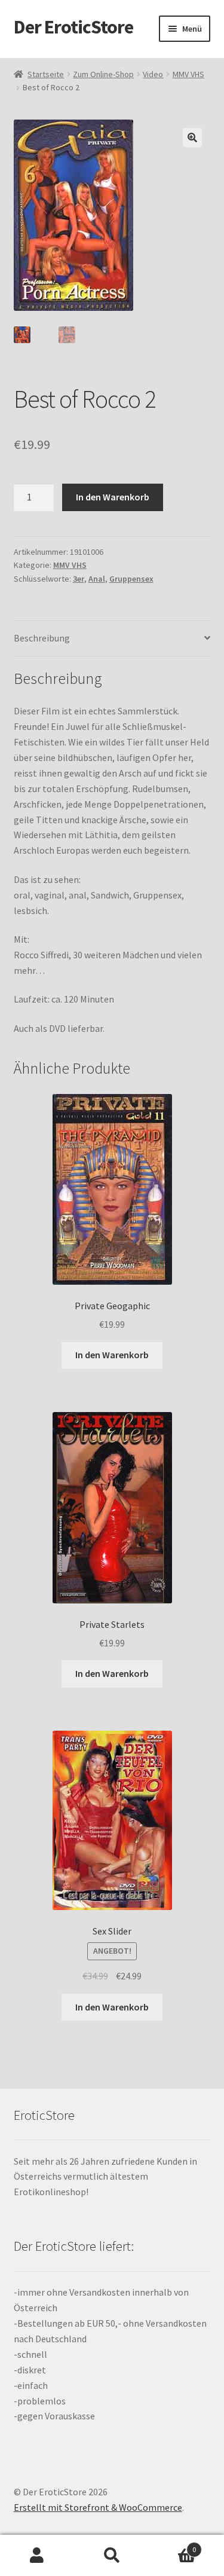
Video (153, 74)
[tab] (112, 639)
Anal (97, 579)
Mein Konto (37, 2556)
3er (79, 579)
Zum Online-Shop (103, 74)
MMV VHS (188, 74)
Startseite (46, 74)
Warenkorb (173, 2545)
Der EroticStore (73, 27)
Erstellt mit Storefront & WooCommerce (98, 2507)
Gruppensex (131, 579)
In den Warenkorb (113, 497)
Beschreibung (42, 638)
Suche (112, 2556)
